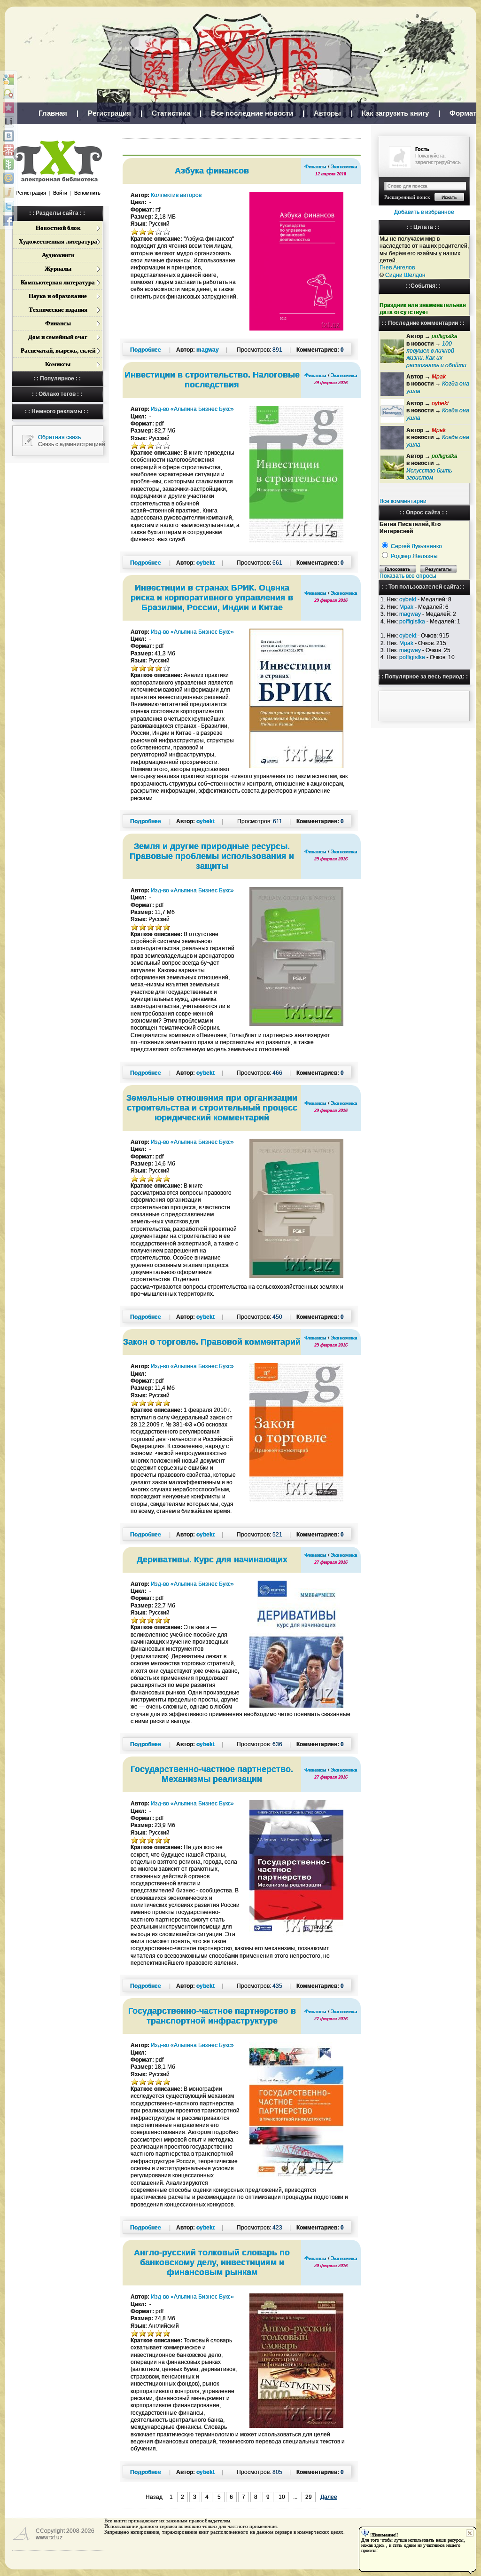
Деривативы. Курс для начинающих (212, 1560)
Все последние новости (252, 113)
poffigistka (412, 622)
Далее (329, 2497)
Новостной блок (58, 228)
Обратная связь (59, 437)
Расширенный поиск (407, 197)
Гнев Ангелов (397, 268)
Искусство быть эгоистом (429, 474)
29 (309, 2497)
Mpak (406, 607)
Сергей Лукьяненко (416, 546)
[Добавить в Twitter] (8, 206)
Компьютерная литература (58, 282)
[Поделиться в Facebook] (8, 221)
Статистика (171, 113)
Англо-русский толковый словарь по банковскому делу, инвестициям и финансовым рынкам (212, 2262)
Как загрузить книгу (395, 113)
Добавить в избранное (424, 212)
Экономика (344, 166)
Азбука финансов (212, 171)
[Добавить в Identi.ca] (8, 94)
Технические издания (58, 310)
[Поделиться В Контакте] (8, 136)
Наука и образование (58, 296)
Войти (60, 193)
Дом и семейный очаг (58, 337)
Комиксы (58, 364)
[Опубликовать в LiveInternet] (8, 122)
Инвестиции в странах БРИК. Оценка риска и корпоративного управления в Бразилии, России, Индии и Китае (212, 598)
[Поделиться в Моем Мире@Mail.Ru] (8, 178)
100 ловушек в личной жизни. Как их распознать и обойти (436, 354)
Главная (53, 113)
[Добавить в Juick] (8, 192)
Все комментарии (403, 501)
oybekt (408, 599)
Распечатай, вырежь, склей (58, 351)
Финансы (58, 323)
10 (282, 2497)
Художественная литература (58, 241)
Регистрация (109, 113)
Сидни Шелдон (405, 275)
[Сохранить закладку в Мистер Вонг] (8, 150)
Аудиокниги (58, 255)
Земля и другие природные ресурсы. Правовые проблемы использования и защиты (212, 856)
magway (410, 614)
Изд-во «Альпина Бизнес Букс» (192, 409)
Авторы (327, 113)
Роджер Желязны (414, 556)
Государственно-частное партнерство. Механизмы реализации (212, 1774)
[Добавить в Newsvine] (8, 164)
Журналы (58, 269)
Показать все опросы (408, 576)
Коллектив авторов (176, 195)
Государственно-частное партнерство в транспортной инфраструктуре (212, 2016)
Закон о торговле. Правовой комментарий (212, 1342)
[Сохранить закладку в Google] (8, 79)
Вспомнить (87, 193)
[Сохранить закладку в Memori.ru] (8, 108)
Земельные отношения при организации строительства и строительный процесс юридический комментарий (212, 1108)
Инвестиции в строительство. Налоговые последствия (212, 380)
